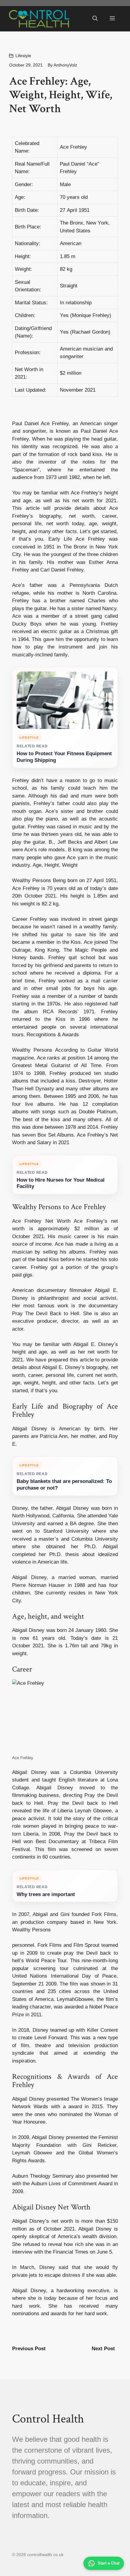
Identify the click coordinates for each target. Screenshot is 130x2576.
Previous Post (29, 2349)
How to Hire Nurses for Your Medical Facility (61, 1183)
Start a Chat (109, 2563)
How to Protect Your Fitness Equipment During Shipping (64, 757)
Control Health (48, 2419)
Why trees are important (46, 1894)
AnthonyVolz (65, 65)
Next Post (103, 2349)
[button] (95, 19)
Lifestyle (23, 56)
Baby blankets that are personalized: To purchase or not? (64, 1485)
